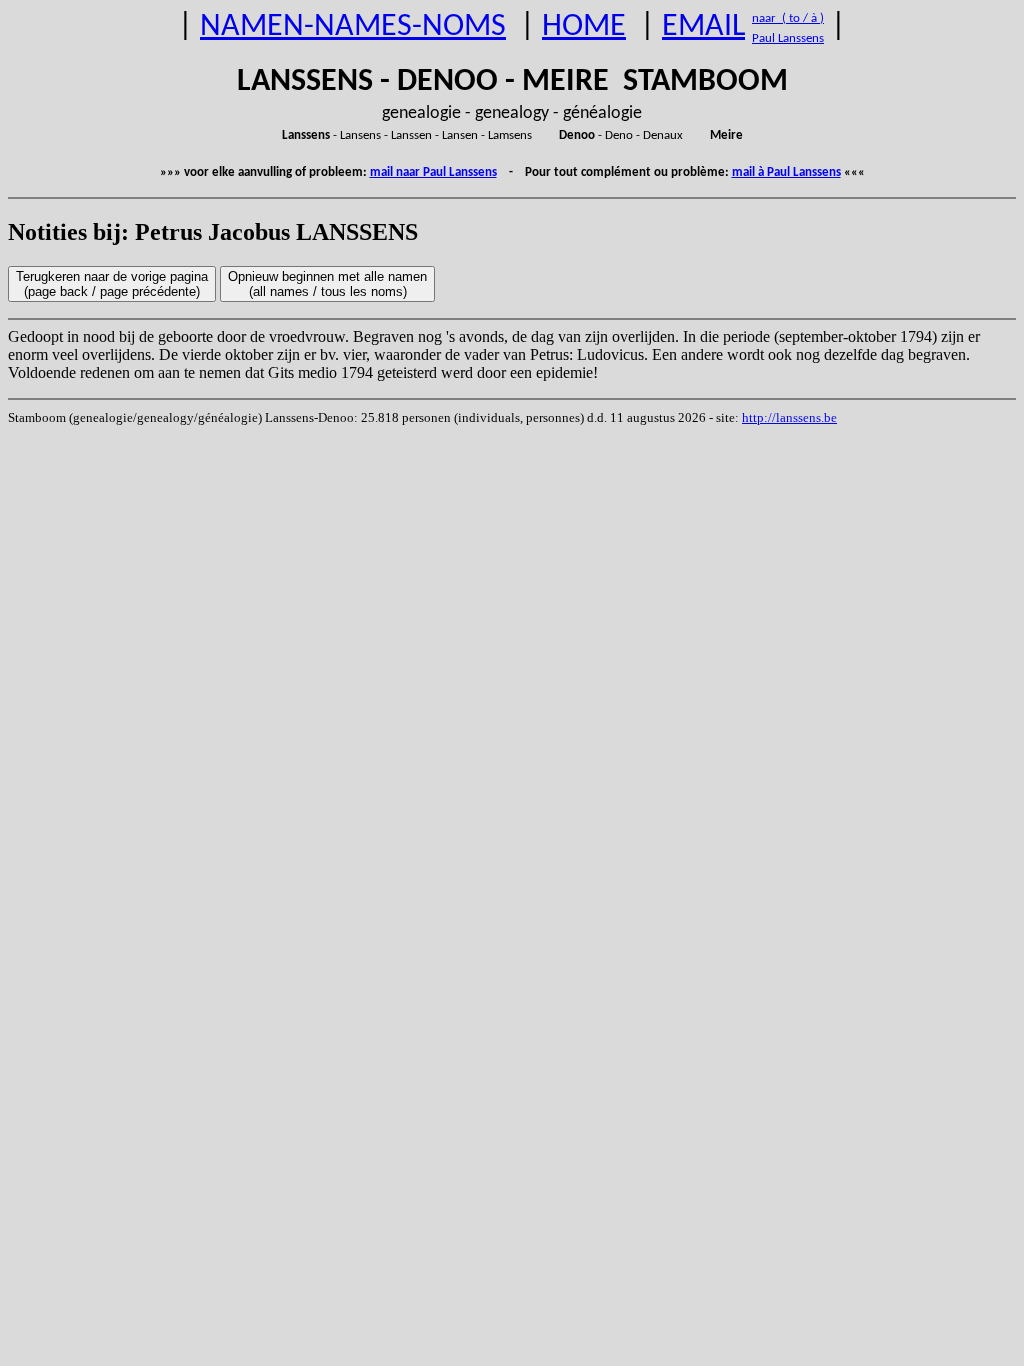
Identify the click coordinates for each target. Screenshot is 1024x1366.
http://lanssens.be (789, 417)
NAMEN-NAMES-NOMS (353, 27)
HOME (584, 27)
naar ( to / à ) (788, 18)
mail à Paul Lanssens (786, 172)
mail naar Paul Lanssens (433, 172)
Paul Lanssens (788, 38)
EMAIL (703, 27)
